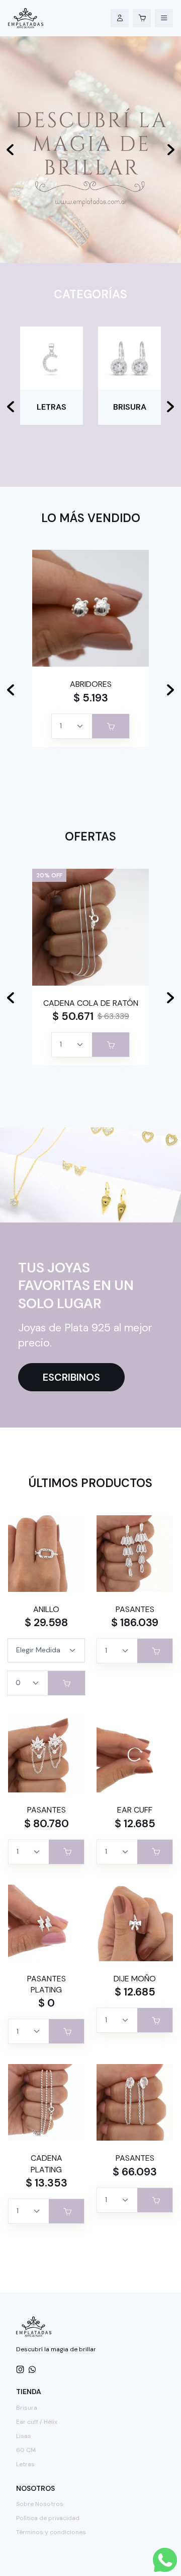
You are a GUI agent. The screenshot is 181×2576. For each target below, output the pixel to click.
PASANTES (135, 1609)
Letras (25, 2464)
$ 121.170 (72, 1027)
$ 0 (47, 2003)
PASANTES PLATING (47, 1984)
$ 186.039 (135, 1623)
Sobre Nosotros (40, 2504)
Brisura (27, 2408)
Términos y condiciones (51, 2532)
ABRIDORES (91, 684)
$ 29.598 (46, 1623)
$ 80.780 (47, 1824)
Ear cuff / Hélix (37, 2422)
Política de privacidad (48, 2518)
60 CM (26, 2450)
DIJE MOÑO (135, 1979)
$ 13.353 (47, 2183)
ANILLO (46, 1609)
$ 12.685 (135, 1824)
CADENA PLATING (47, 2164)
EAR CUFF (135, 1810)
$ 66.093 (135, 2172)
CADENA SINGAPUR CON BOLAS (90, 1009)
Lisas (24, 2436)
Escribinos (71, 1377)
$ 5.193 (91, 698)
